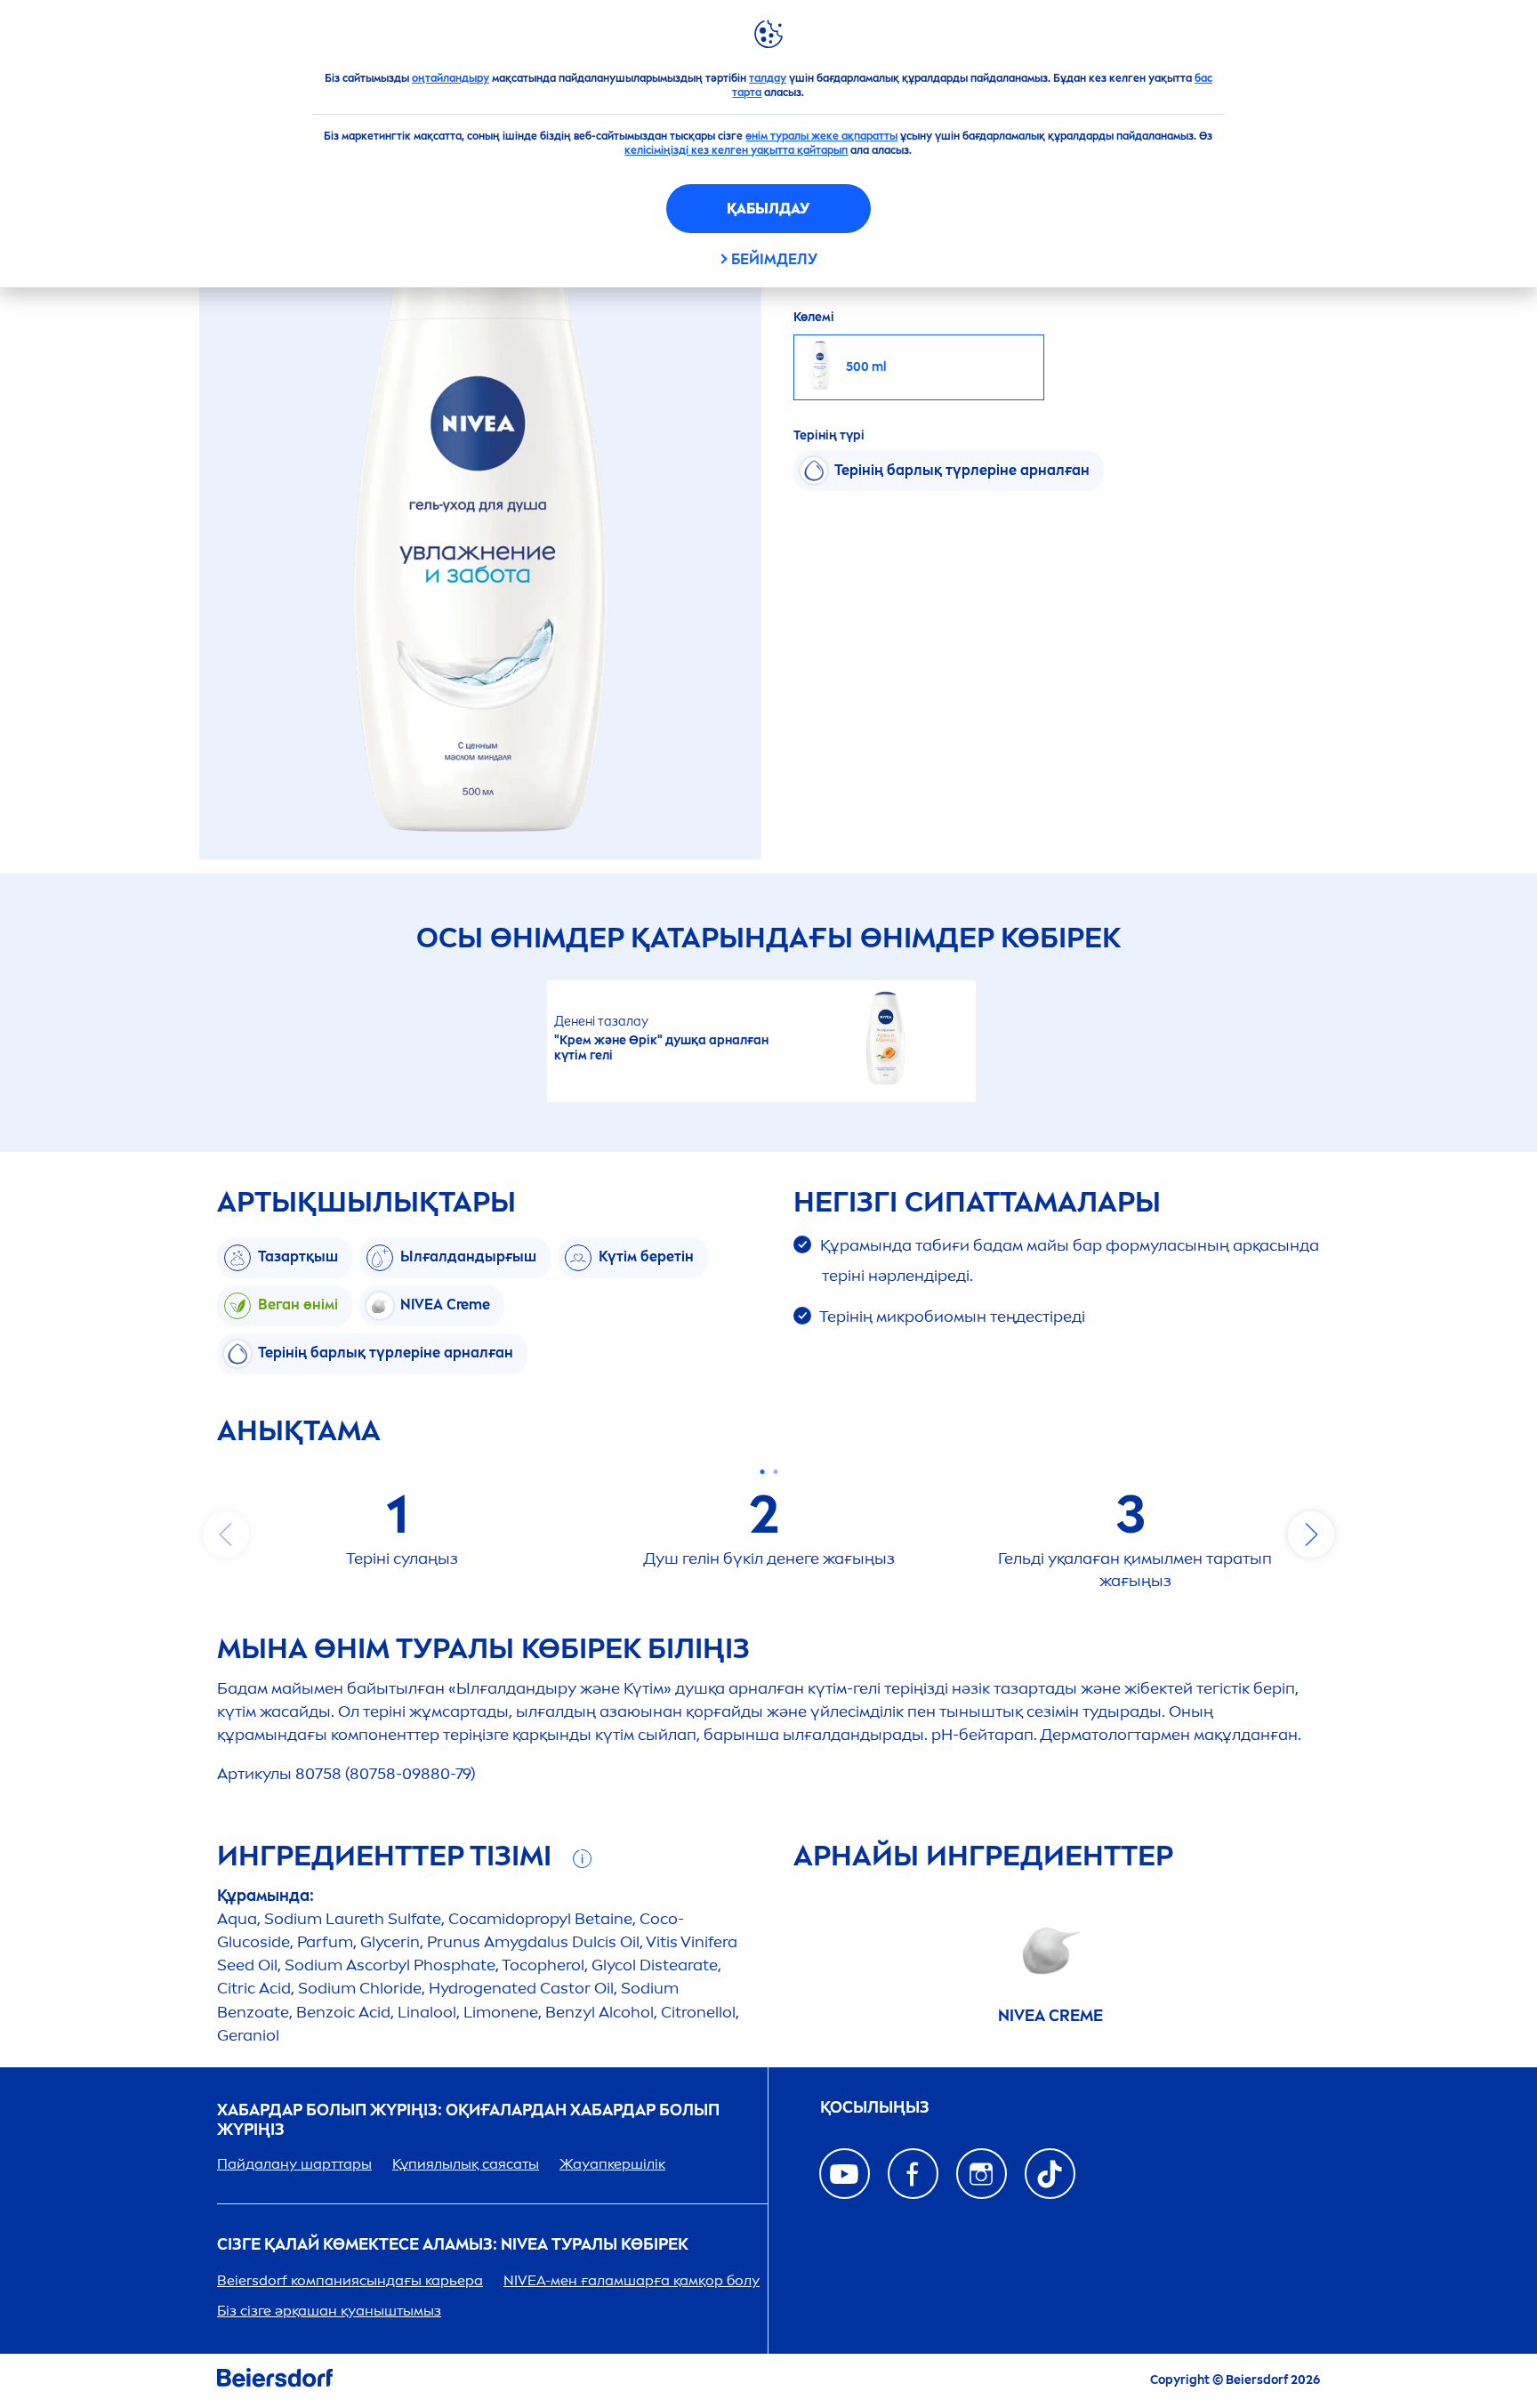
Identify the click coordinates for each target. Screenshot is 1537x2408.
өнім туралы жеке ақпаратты (821, 136)
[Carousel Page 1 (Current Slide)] (762, 1472)
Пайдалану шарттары (294, 2164)
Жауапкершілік (612, 2164)
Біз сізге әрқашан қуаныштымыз (329, 2311)
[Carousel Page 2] (775, 1472)
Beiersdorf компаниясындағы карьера (350, 2280)
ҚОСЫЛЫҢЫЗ (875, 2108)
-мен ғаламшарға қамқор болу (632, 2280)
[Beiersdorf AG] (275, 2381)
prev (226, 1534)
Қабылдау (768, 209)
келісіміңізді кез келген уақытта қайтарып (736, 150)
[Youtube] (845, 2174)
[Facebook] (913, 2174)
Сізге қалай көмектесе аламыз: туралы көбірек (453, 2245)
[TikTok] (1050, 2174)
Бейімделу (774, 259)
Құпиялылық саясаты (466, 2164)
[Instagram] (982, 2174)
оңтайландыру (451, 78)
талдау (768, 78)
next (1311, 1534)
